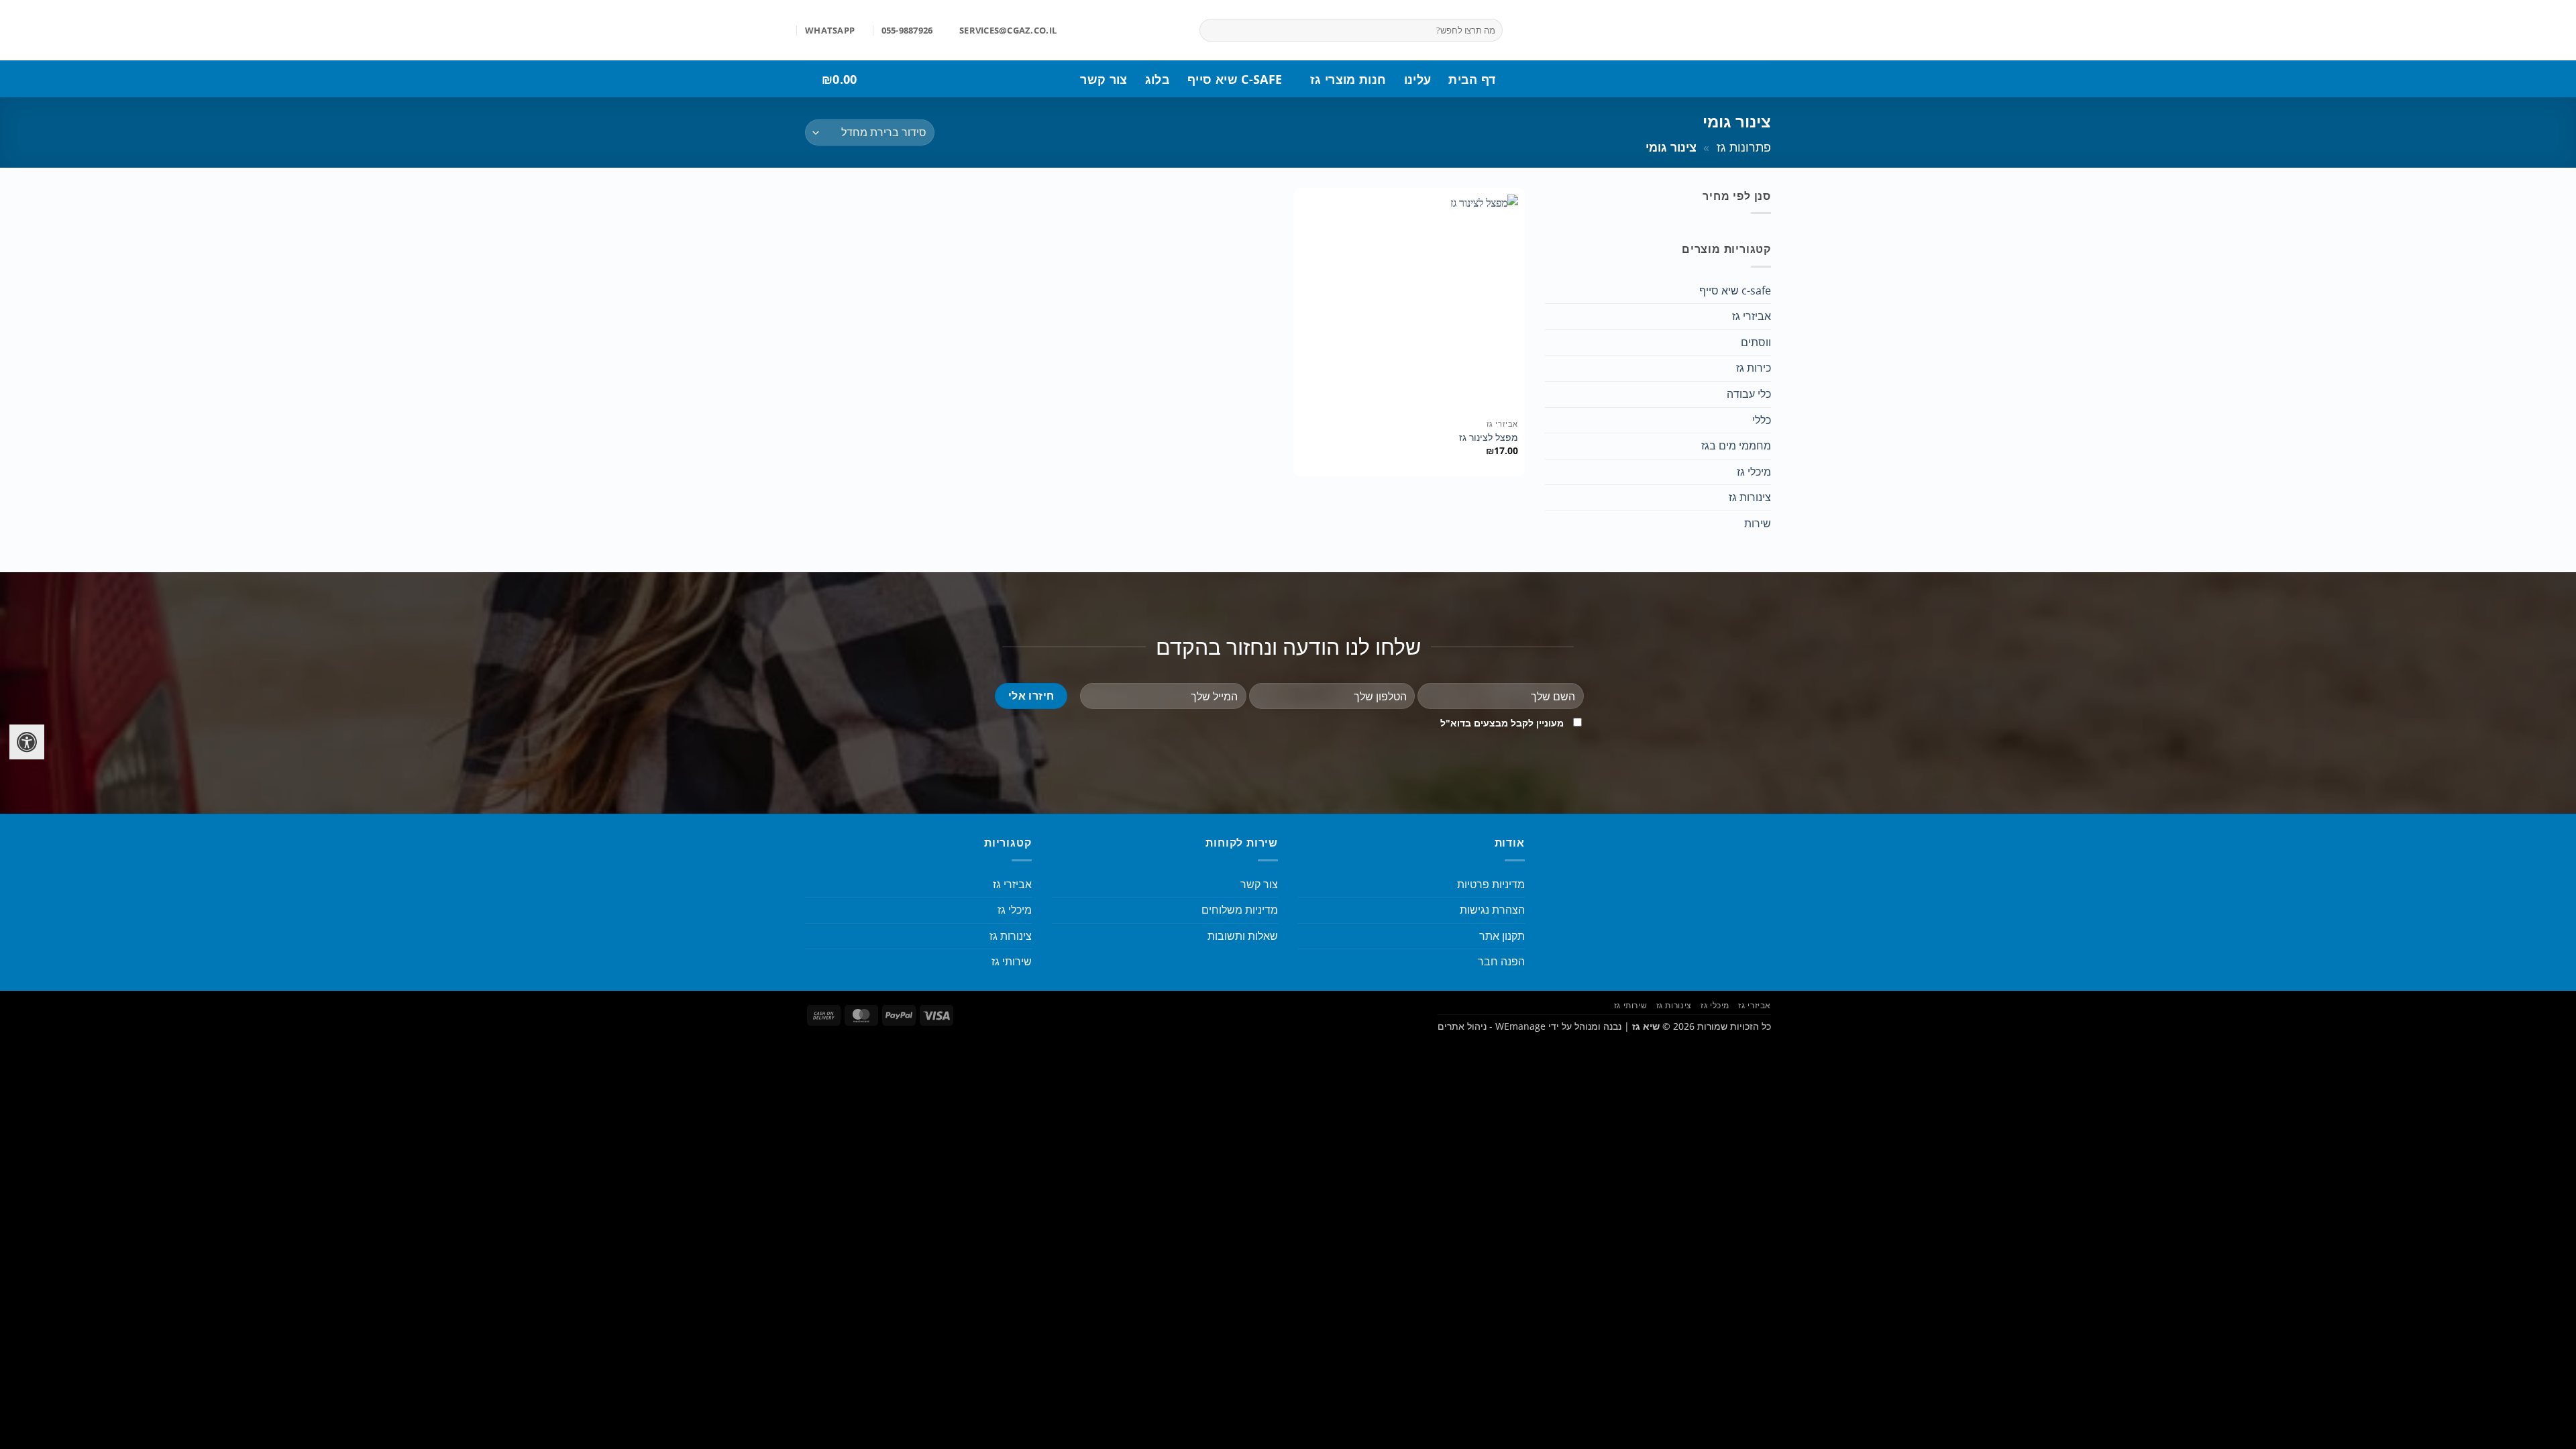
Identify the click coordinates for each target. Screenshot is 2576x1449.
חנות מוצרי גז (1348, 79)
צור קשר (1104, 79)
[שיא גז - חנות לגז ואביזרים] (1647, 30)
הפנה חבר (1501, 961)
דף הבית (1472, 79)
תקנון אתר (1502, 936)
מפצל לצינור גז (1489, 437)
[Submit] (1213, 30)
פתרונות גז (1744, 147)
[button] (881, 79)
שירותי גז (1012, 961)
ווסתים (1756, 342)
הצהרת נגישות (1492, 910)
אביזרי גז (1752, 316)
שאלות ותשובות (1243, 936)
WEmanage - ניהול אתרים (1492, 1026)
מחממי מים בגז (1736, 445)
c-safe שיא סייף (1235, 79)
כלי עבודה (1749, 394)
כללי (1762, 420)
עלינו (1418, 79)
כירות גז (1754, 368)
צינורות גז (1750, 497)
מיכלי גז (1754, 472)
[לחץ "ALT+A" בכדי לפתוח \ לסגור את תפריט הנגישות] (27, 742)
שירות (1758, 523)
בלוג (1158, 79)
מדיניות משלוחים (1240, 910)
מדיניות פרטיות (1491, 884)
